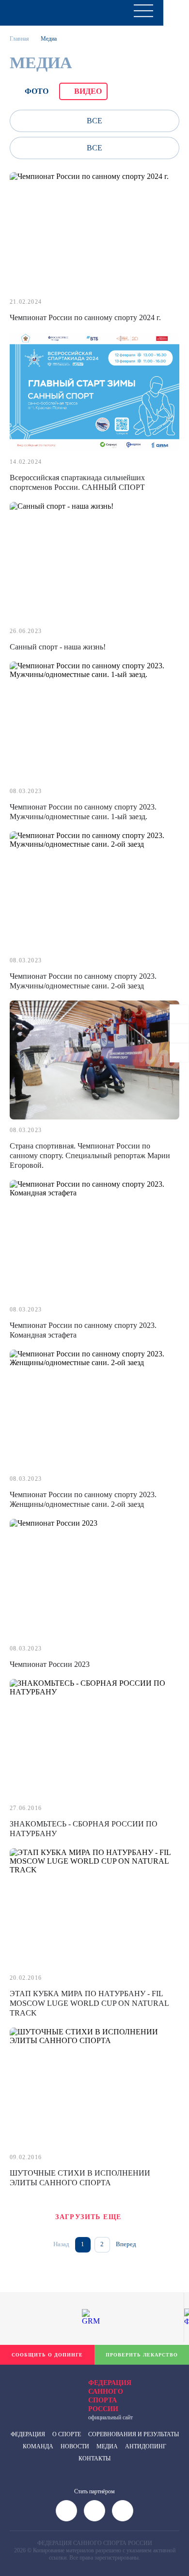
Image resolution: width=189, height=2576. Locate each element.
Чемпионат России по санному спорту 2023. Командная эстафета (83, 1330)
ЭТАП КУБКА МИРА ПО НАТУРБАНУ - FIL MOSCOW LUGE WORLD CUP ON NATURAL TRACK (89, 2003)
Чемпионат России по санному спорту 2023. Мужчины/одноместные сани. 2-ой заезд (83, 981)
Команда (38, 2446)
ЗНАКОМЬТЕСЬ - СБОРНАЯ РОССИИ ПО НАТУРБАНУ (84, 1829)
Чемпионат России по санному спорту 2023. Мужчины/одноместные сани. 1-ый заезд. (83, 812)
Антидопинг (146, 2446)
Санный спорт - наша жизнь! (58, 647)
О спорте (67, 2434)
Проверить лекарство (142, 2355)
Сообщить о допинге (47, 2355)
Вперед (126, 2244)
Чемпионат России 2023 (50, 1664)
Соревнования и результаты (134, 2434)
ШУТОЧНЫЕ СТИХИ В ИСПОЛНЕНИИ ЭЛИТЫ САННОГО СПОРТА (80, 2178)
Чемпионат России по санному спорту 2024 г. (85, 317)
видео (88, 91)
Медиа (107, 2446)
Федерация (28, 2434)
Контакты (94, 2458)
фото (37, 91)
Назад (61, 2244)
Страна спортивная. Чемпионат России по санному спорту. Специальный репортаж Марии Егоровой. (90, 1156)
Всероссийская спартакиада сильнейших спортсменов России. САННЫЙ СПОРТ (77, 482)
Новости (75, 2446)
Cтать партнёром (94, 2491)
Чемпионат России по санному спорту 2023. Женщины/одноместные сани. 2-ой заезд (83, 1499)
